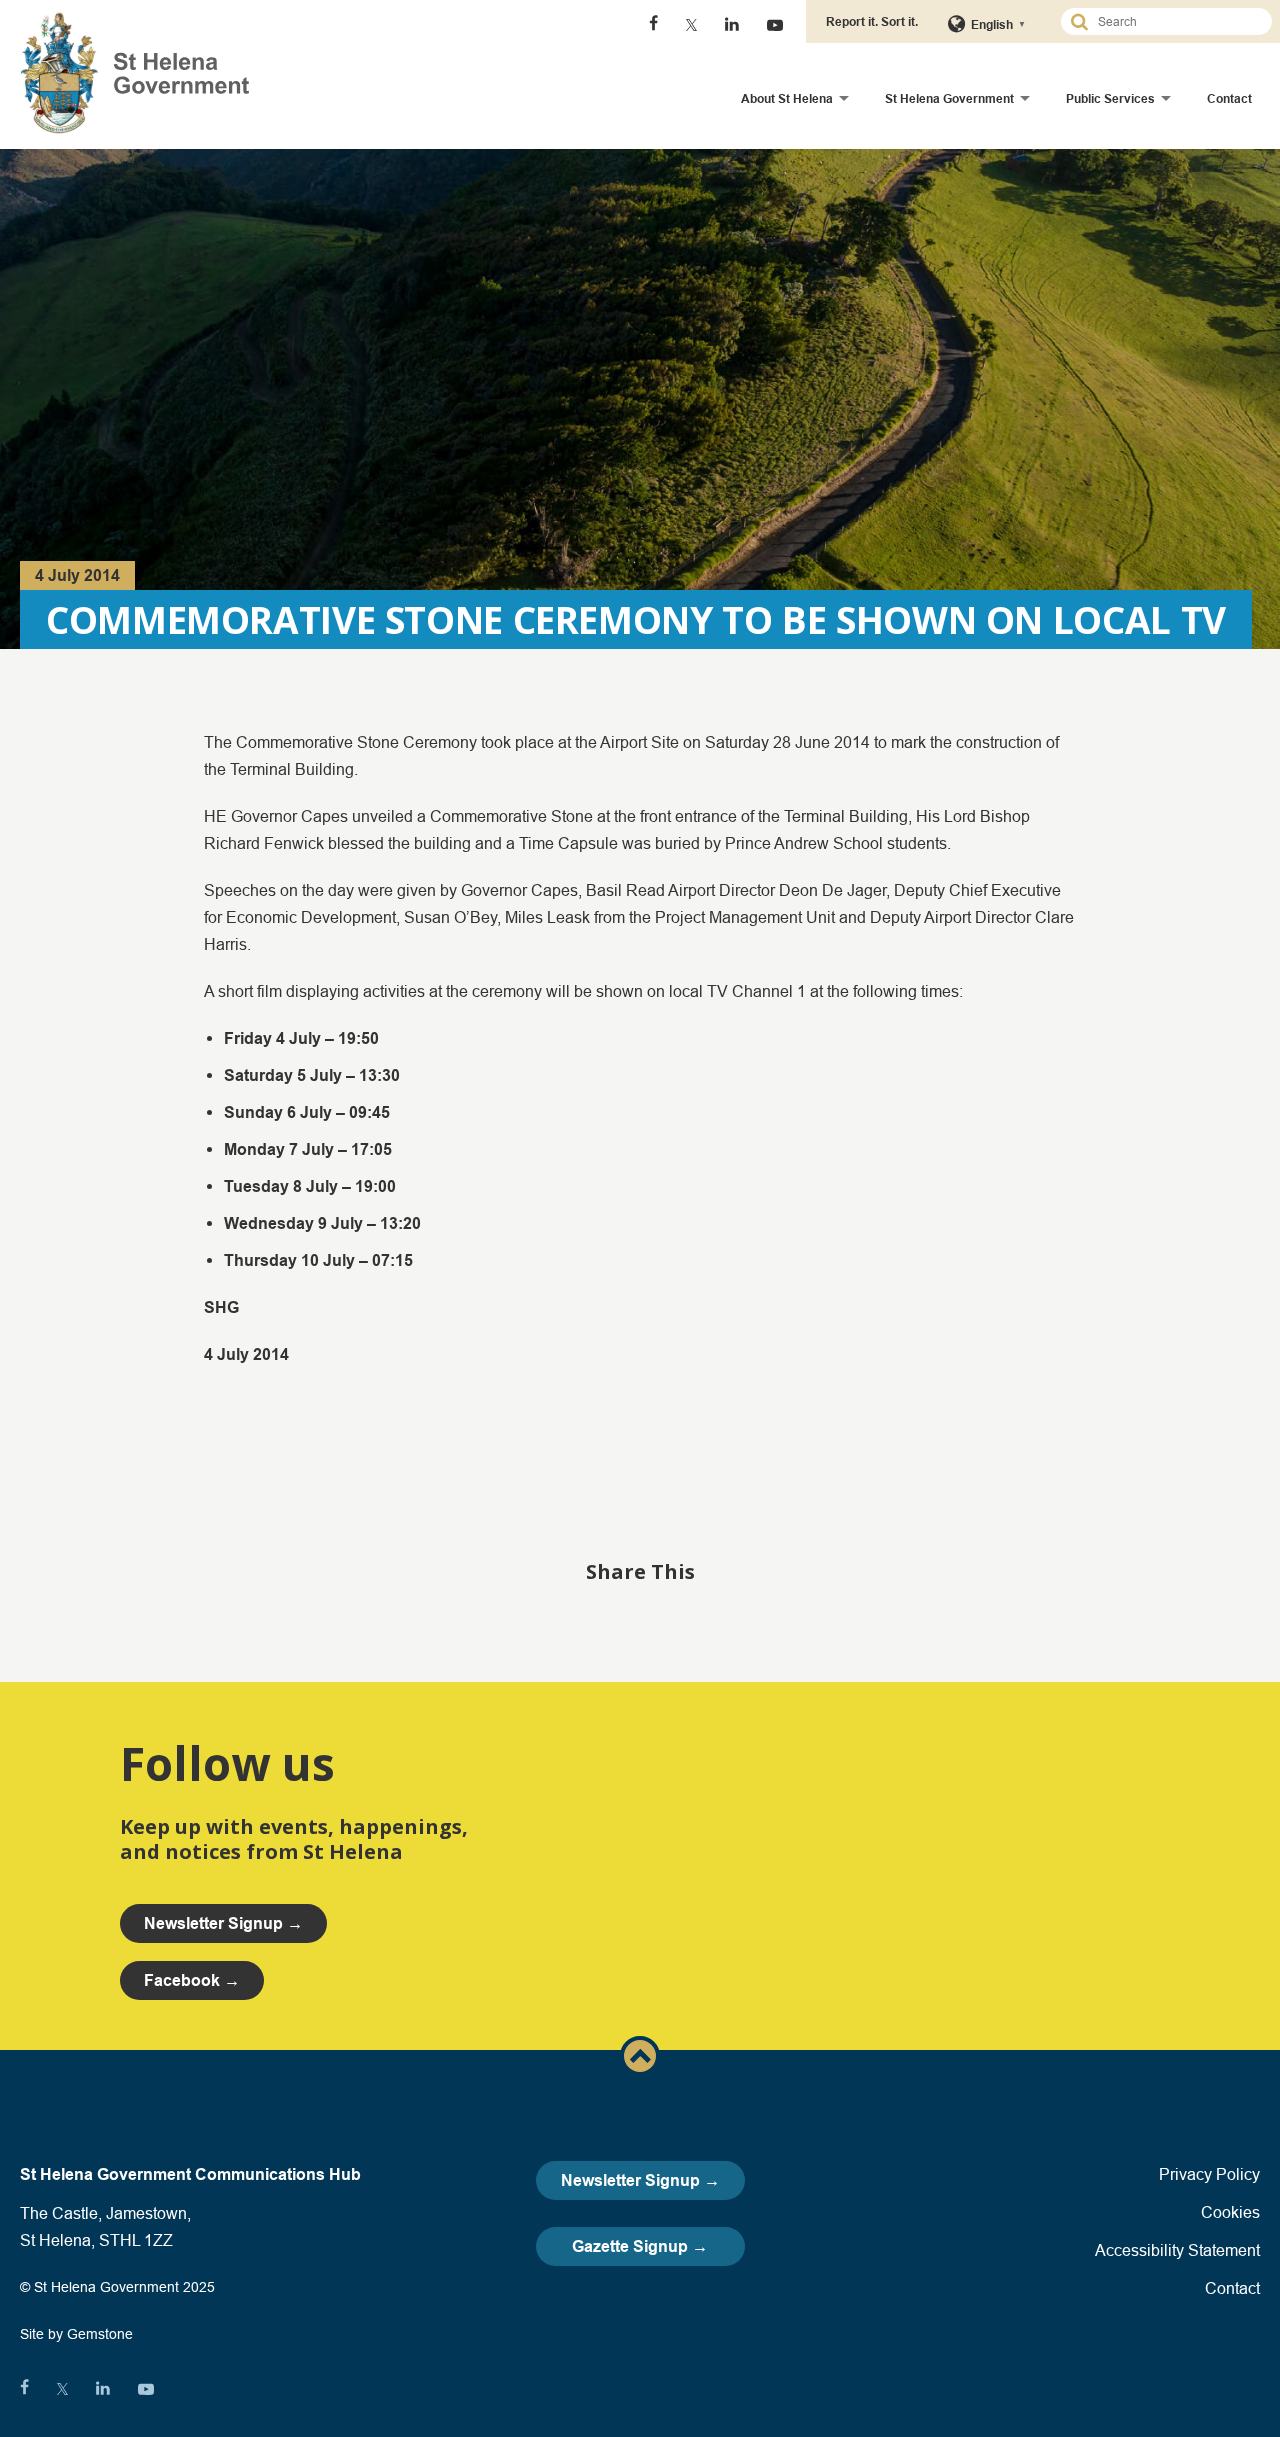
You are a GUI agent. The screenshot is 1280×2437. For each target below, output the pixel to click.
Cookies (1230, 2212)
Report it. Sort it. (872, 21)
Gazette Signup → (640, 2246)
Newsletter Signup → (640, 2180)
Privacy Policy (1209, 2174)
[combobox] (1175, 21)
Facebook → (192, 1980)
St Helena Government (949, 98)
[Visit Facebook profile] (653, 25)
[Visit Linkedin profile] (732, 25)
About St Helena (787, 98)
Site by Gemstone (76, 2334)
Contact (1229, 98)
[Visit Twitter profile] (691, 25)
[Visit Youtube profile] (775, 25)
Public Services (1110, 98)
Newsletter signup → (223, 1923)
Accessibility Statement (1177, 2250)
